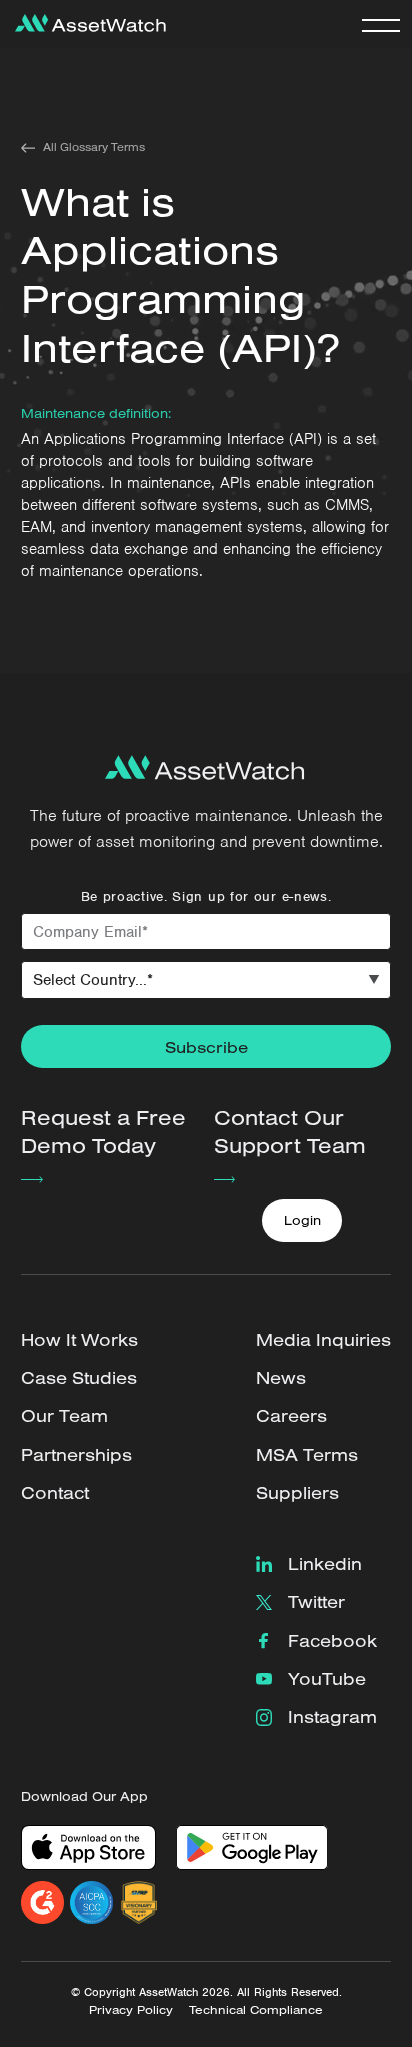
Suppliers (297, 1492)
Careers (291, 1415)
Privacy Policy (131, 2009)
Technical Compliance (256, 2009)
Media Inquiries (323, 1339)
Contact (55, 1492)
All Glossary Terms (93, 147)
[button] (381, 24)
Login (302, 1220)
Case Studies (79, 1377)
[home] (85, 24)
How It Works (79, 1339)
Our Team (64, 1415)
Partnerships (76, 1454)
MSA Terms (307, 1454)
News (281, 1377)
